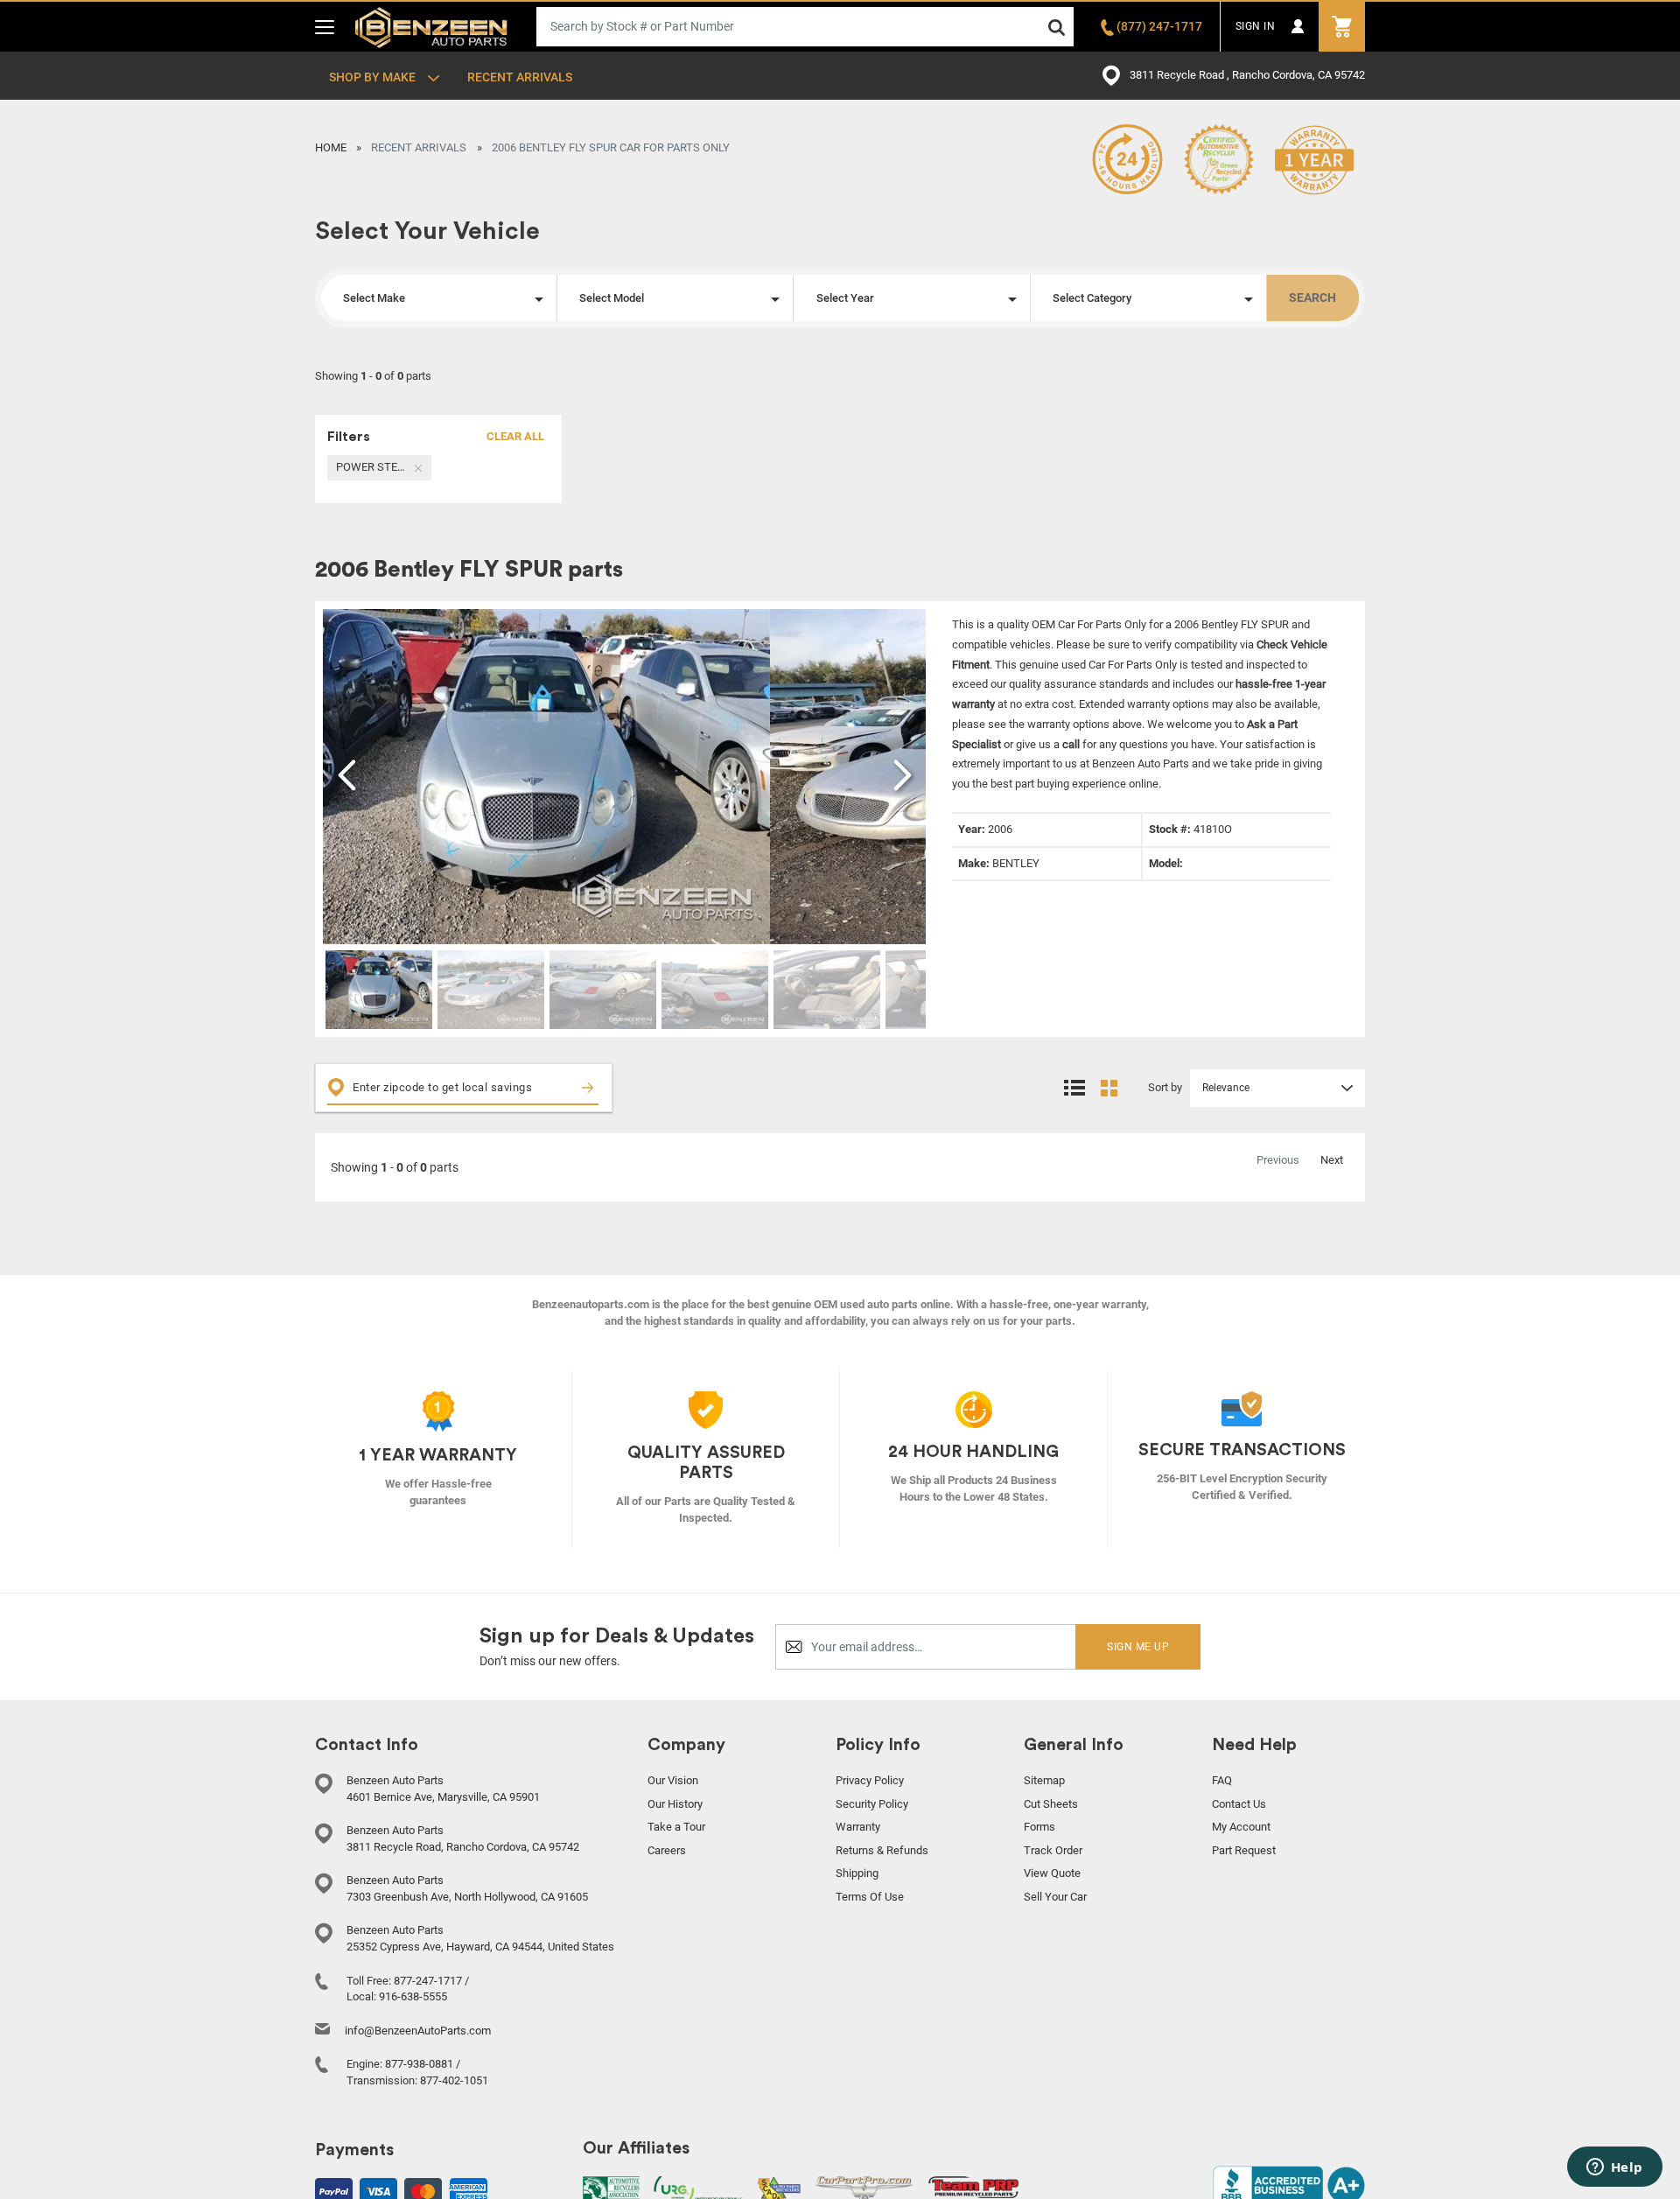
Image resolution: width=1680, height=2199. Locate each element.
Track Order (1053, 1850)
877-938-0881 (419, 2064)
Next (1332, 1160)
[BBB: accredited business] (1289, 2185)
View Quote (1052, 1873)
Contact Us (1239, 1804)
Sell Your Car (1055, 1897)
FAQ (1222, 1780)
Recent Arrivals (520, 77)
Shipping (857, 1873)
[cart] (1342, 27)
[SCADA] (779, 2190)
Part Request (1244, 1850)
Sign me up (1138, 1647)
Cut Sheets (1051, 1804)
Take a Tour (676, 1827)
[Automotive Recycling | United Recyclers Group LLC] (698, 2189)
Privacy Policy (870, 1780)
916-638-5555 (413, 1996)
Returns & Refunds (882, 1850)
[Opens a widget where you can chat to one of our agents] (1614, 2168)
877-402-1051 (454, 2080)
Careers (667, 1850)
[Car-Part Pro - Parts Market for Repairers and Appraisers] (864, 2189)
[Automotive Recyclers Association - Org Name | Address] (611, 2189)
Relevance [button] (1226, 1088)
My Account (1241, 1827)
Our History (675, 1804)
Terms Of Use (870, 1897)
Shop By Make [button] (374, 77)
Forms (1039, 1827)
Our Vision (673, 1780)
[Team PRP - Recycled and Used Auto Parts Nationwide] (973, 2186)
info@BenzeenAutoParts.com (418, 2031)
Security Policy (872, 1804)
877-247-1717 (428, 1981)
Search (1312, 298)
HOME (331, 147)
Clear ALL (515, 436)
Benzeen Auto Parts (432, 26)
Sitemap (1044, 1780)
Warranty (858, 1827)
